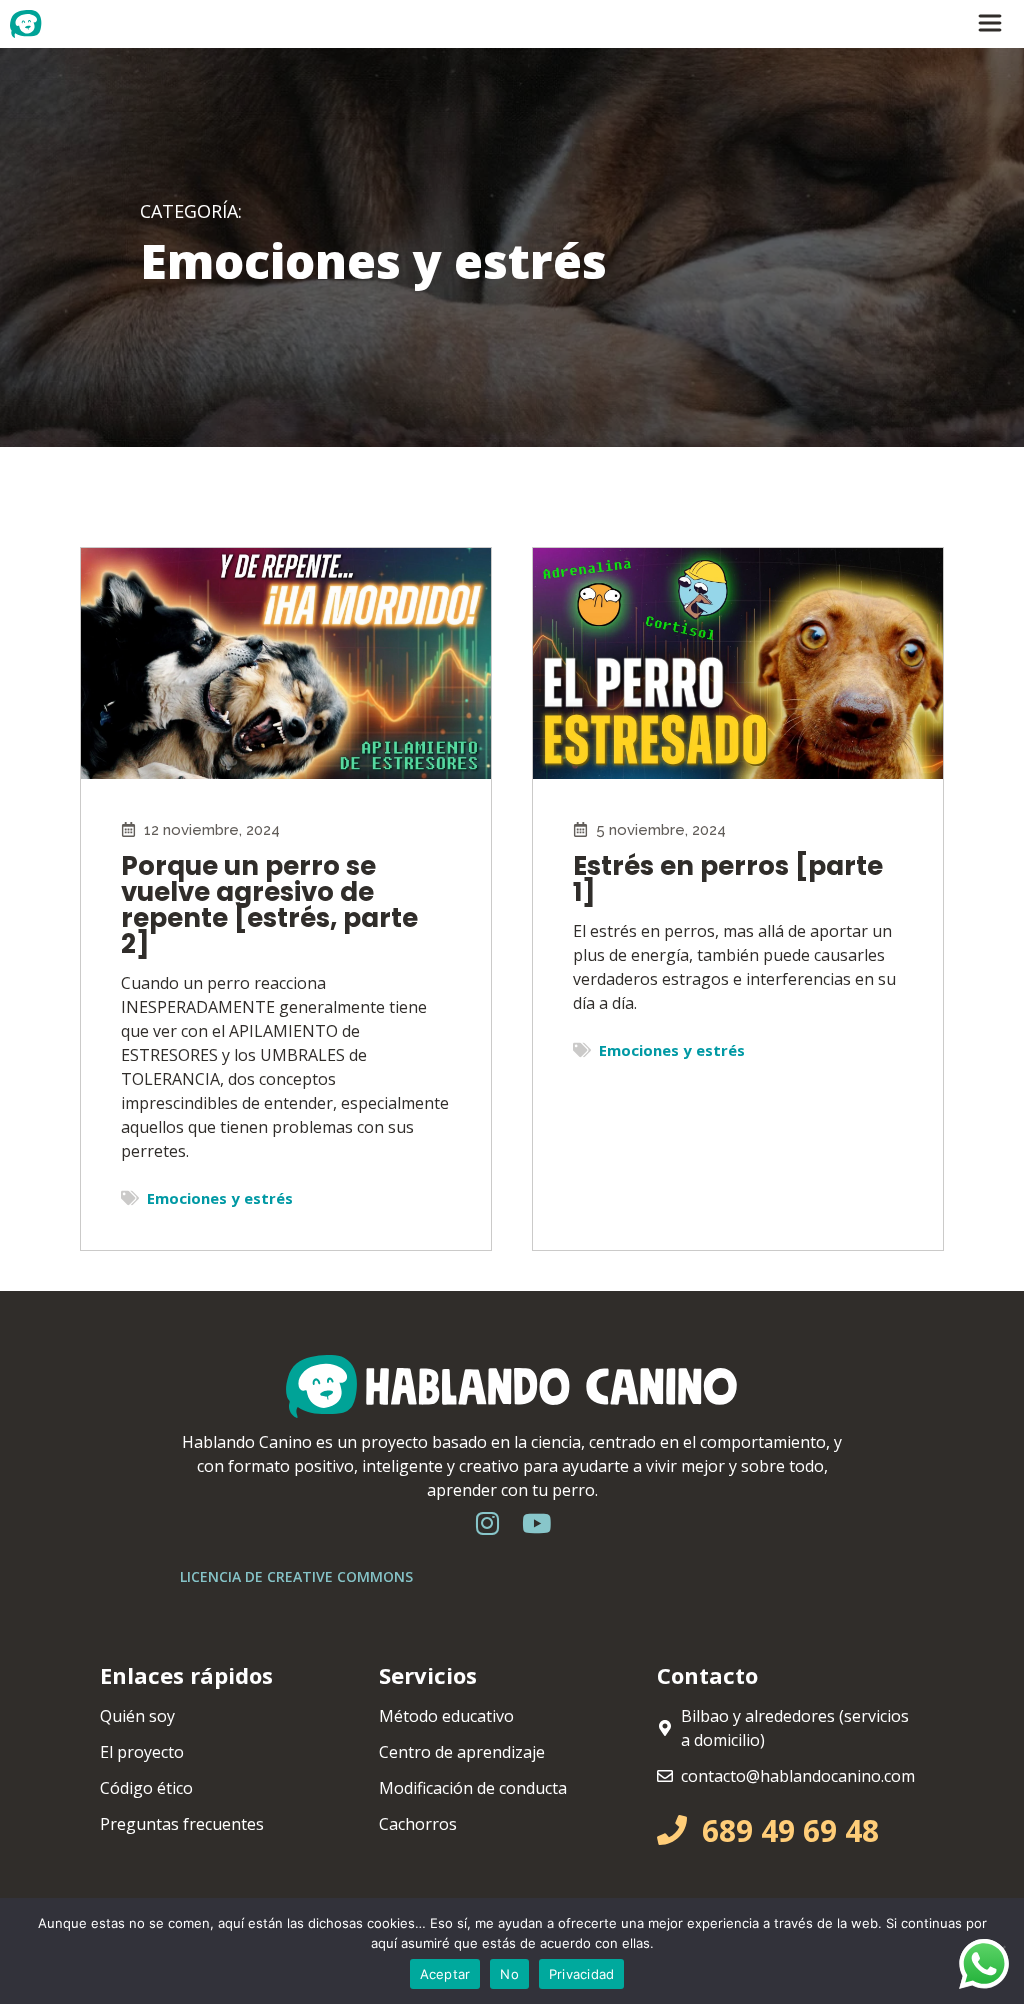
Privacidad (582, 1974)
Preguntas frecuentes (182, 1824)
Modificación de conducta (473, 1788)
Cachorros (418, 1824)
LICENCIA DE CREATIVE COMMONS (296, 1576)
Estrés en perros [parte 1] (728, 879)
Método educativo (446, 1716)
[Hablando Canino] (55, 24)
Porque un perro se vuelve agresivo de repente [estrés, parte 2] (269, 905)
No (509, 1974)
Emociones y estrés (220, 1198)
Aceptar (445, 1974)
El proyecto (142, 1752)
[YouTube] (537, 1524)
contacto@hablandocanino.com (798, 1776)
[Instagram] (488, 1524)
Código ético (146, 1788)
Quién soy (137, 1716)
